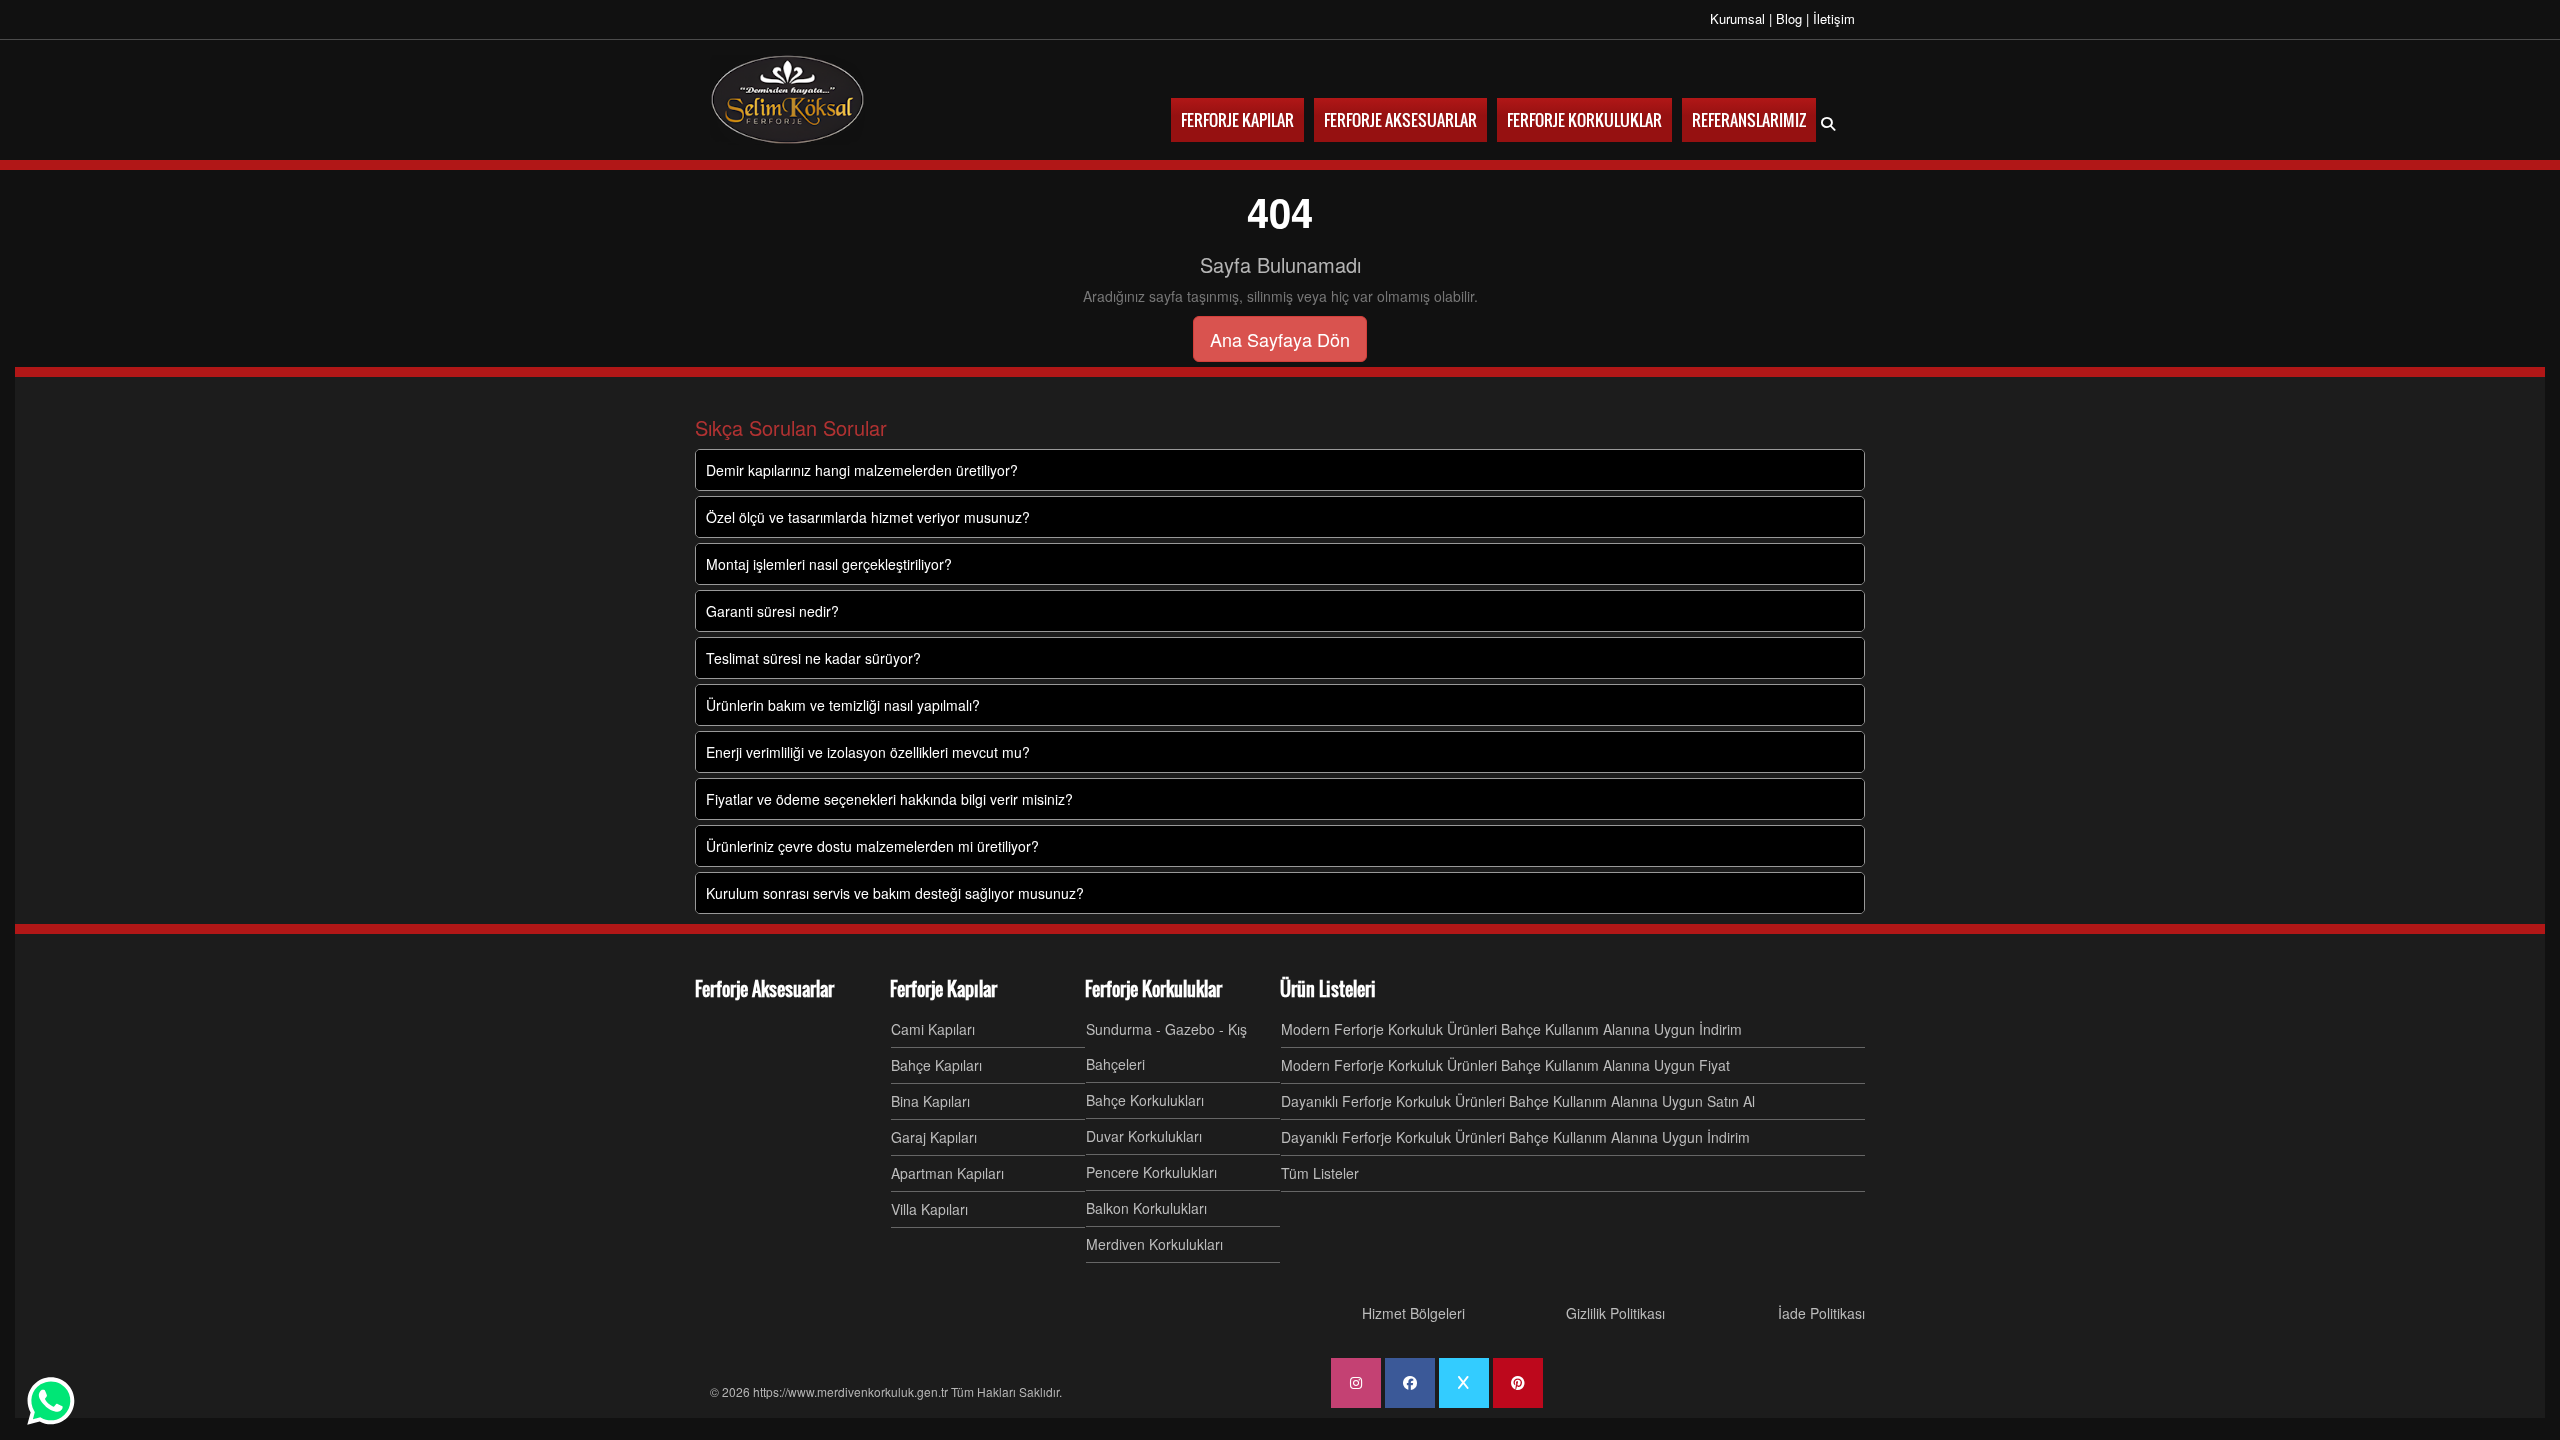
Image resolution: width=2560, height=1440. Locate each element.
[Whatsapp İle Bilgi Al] (51, 1401)
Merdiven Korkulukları (1154, 1244)
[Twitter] (1464, 1383)
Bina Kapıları (930, 1101)
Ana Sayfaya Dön (1280, 339)
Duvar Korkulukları (1144, 1136)
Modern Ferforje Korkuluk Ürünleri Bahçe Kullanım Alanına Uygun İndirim (1511, 1029)
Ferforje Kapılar (943, 989)
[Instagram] (1356, 1383)
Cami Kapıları (933, 1029)
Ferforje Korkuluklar (1153, 989)
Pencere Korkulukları (1151, 1172)
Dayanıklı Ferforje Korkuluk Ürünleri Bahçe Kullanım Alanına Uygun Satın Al (1518, 1101)
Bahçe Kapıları (936, 1065)
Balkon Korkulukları (1146, 1208)
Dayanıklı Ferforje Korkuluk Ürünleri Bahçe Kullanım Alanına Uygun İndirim (1515, 1137)
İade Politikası (1821, 1313)
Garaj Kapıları (934, 1137)
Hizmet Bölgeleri (1413, 1313)
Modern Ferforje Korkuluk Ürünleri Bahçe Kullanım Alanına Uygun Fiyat (1505, 1065)
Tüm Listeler (1320, 1173)
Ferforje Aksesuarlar (764, 989)
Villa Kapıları (929, 1209)
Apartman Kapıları (947, 1173)
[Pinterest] (1518, 1383)
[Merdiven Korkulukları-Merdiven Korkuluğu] (787, 100)
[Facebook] (1410, 1383)
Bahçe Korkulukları (1145, 1100)
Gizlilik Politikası (1615, 1313)
